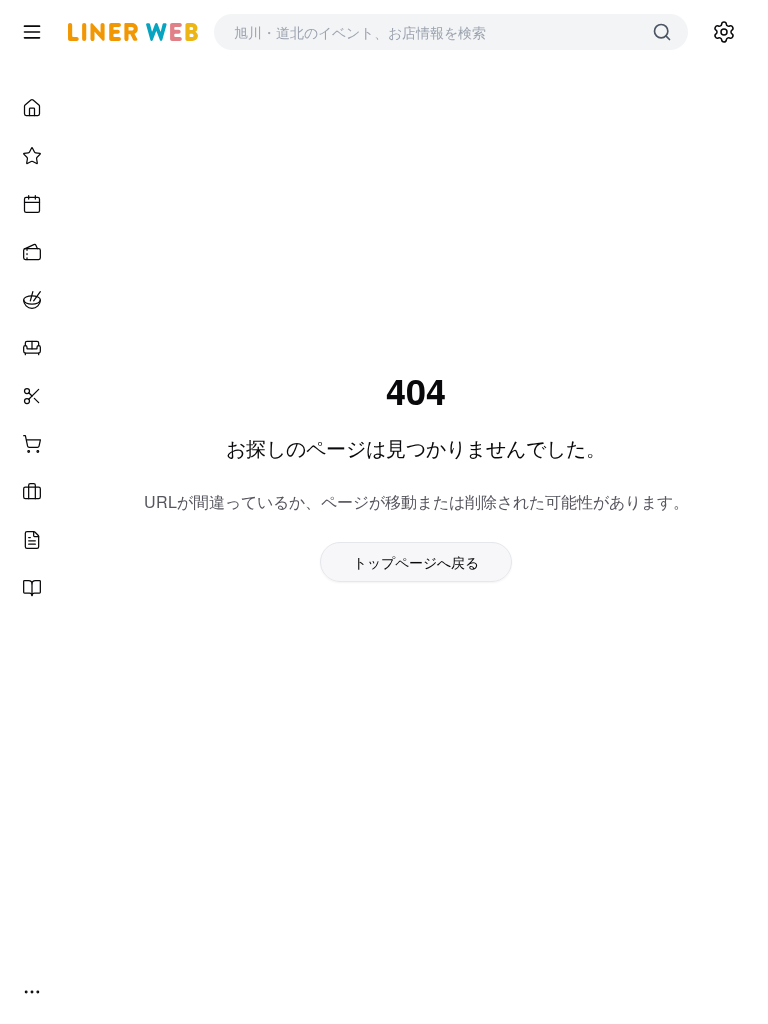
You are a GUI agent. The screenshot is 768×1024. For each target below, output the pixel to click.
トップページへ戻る (416, 562)
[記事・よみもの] (32, 540)
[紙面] (32, 588)
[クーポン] (32, 252)
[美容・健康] (32, 396)
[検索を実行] (662, 32)
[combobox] (431, 32)
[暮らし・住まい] (32, 348)
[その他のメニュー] (32, 992)
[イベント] (32, 204)
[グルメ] (32, 300)
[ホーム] (32, 108)
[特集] (32, 156)
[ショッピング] (32, 444)
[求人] (32, 492)
